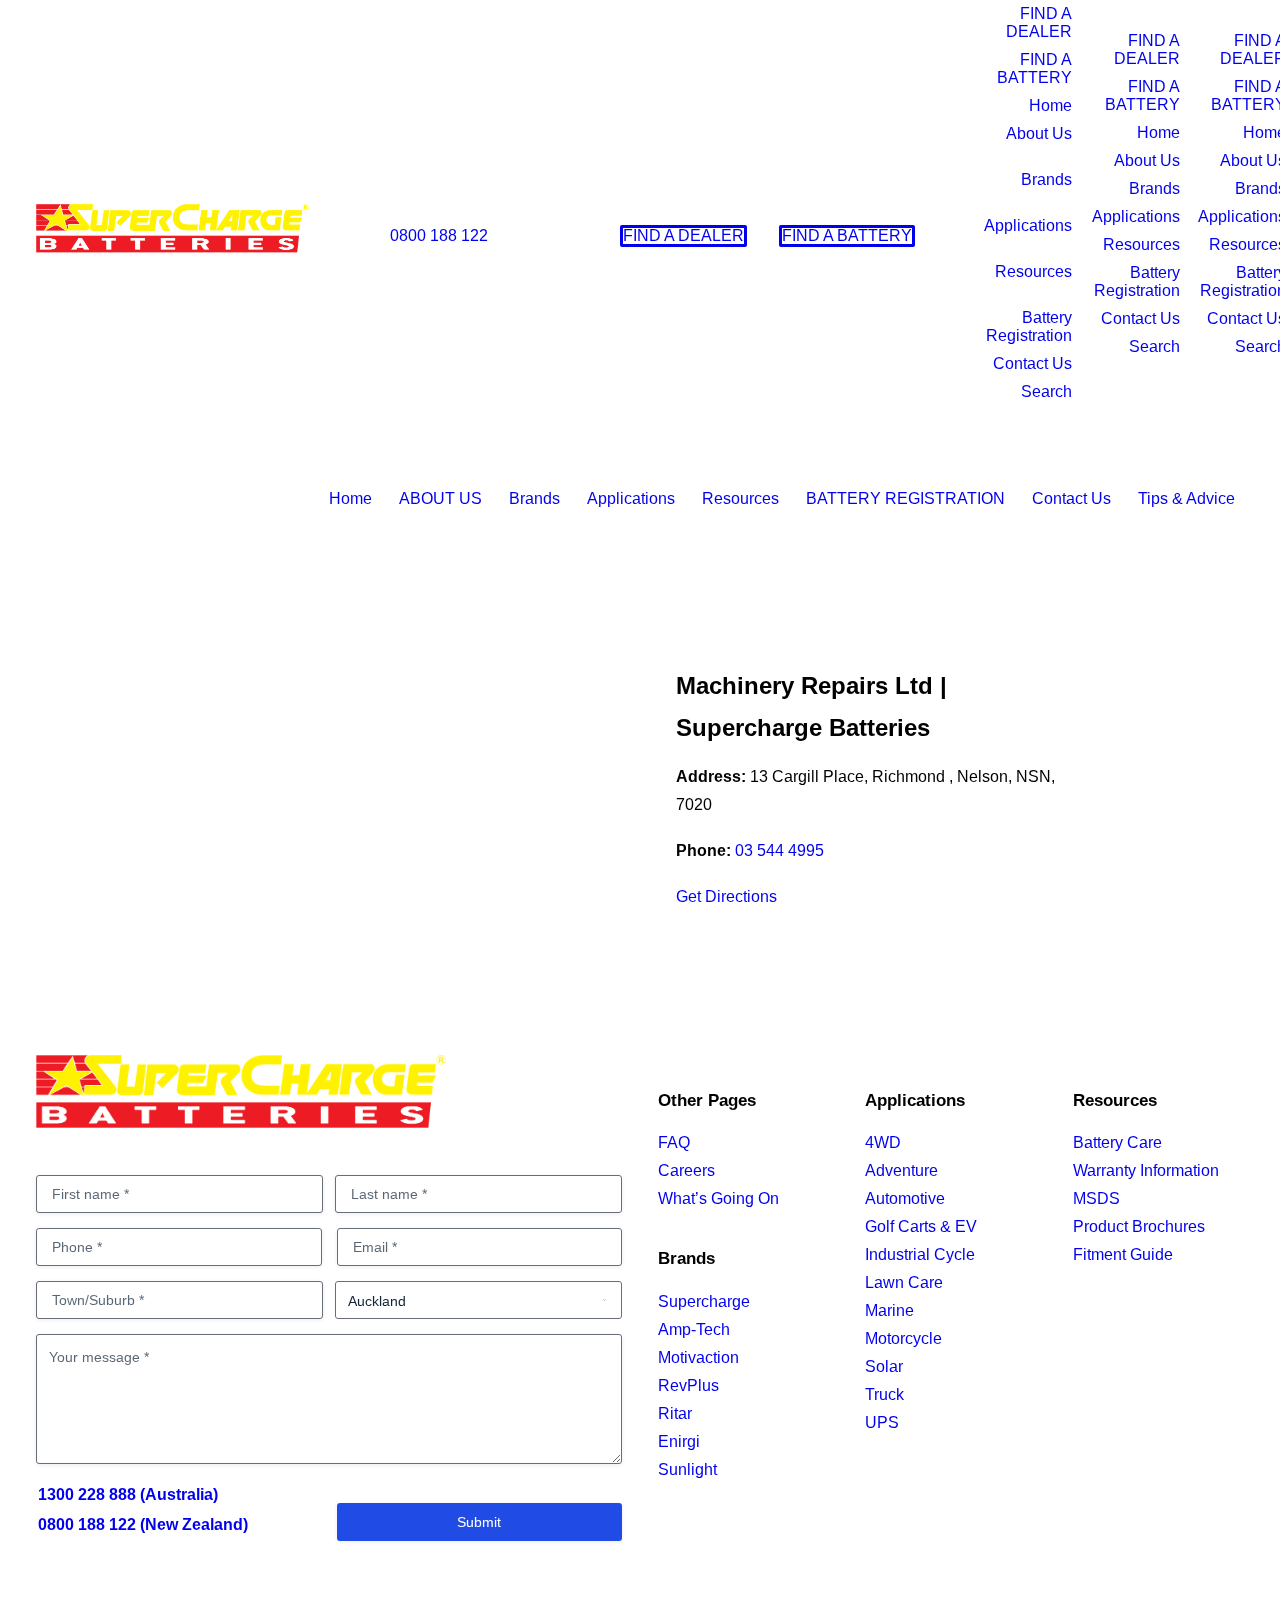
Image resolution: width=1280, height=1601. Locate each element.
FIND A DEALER (1039, 22)
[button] (1065, 236)
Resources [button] (740, 498)
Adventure (901, 1170)
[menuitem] (430, 236)
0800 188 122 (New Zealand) (143, 1524)
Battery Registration (1029, 326)
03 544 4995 (779, 850)
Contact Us (1032, 363)
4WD (883, 1142)
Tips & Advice (1186, 498)
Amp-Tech (694, 1329)
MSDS (1096, 1198)
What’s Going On (718, 1198)
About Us (1039, 133)
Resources (1033, 271)
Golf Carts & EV (921, 1226)
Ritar (675, 1413)
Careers (686, 1170)
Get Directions (726, 896)
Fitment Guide (1123, 1254)
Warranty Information (1146, 1170)
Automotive (905, 1198)
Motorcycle (903, 1338)
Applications (1028, 225)
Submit (479, 1522)
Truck (884, 1394)
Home (1050, 105)
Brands (1046, 179)
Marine (889, 1310)
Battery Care (1117, 1142)
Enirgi (679, 1441)
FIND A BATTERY (1034, 68)
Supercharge (704, 1301)
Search (1046, 391)
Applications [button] (631, 498)
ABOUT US (440, 498)
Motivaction (698, 1357)
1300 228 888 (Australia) (128, 1494)
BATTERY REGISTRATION (905, 498)
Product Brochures (1139, 1226)
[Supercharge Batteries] (172, 234)
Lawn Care (904, 1282)
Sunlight (687, 1469)
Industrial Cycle (920, 1254)
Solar (884, 1366)
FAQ (674, 1142)
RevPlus (688, 1385)
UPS (882, 1422)
